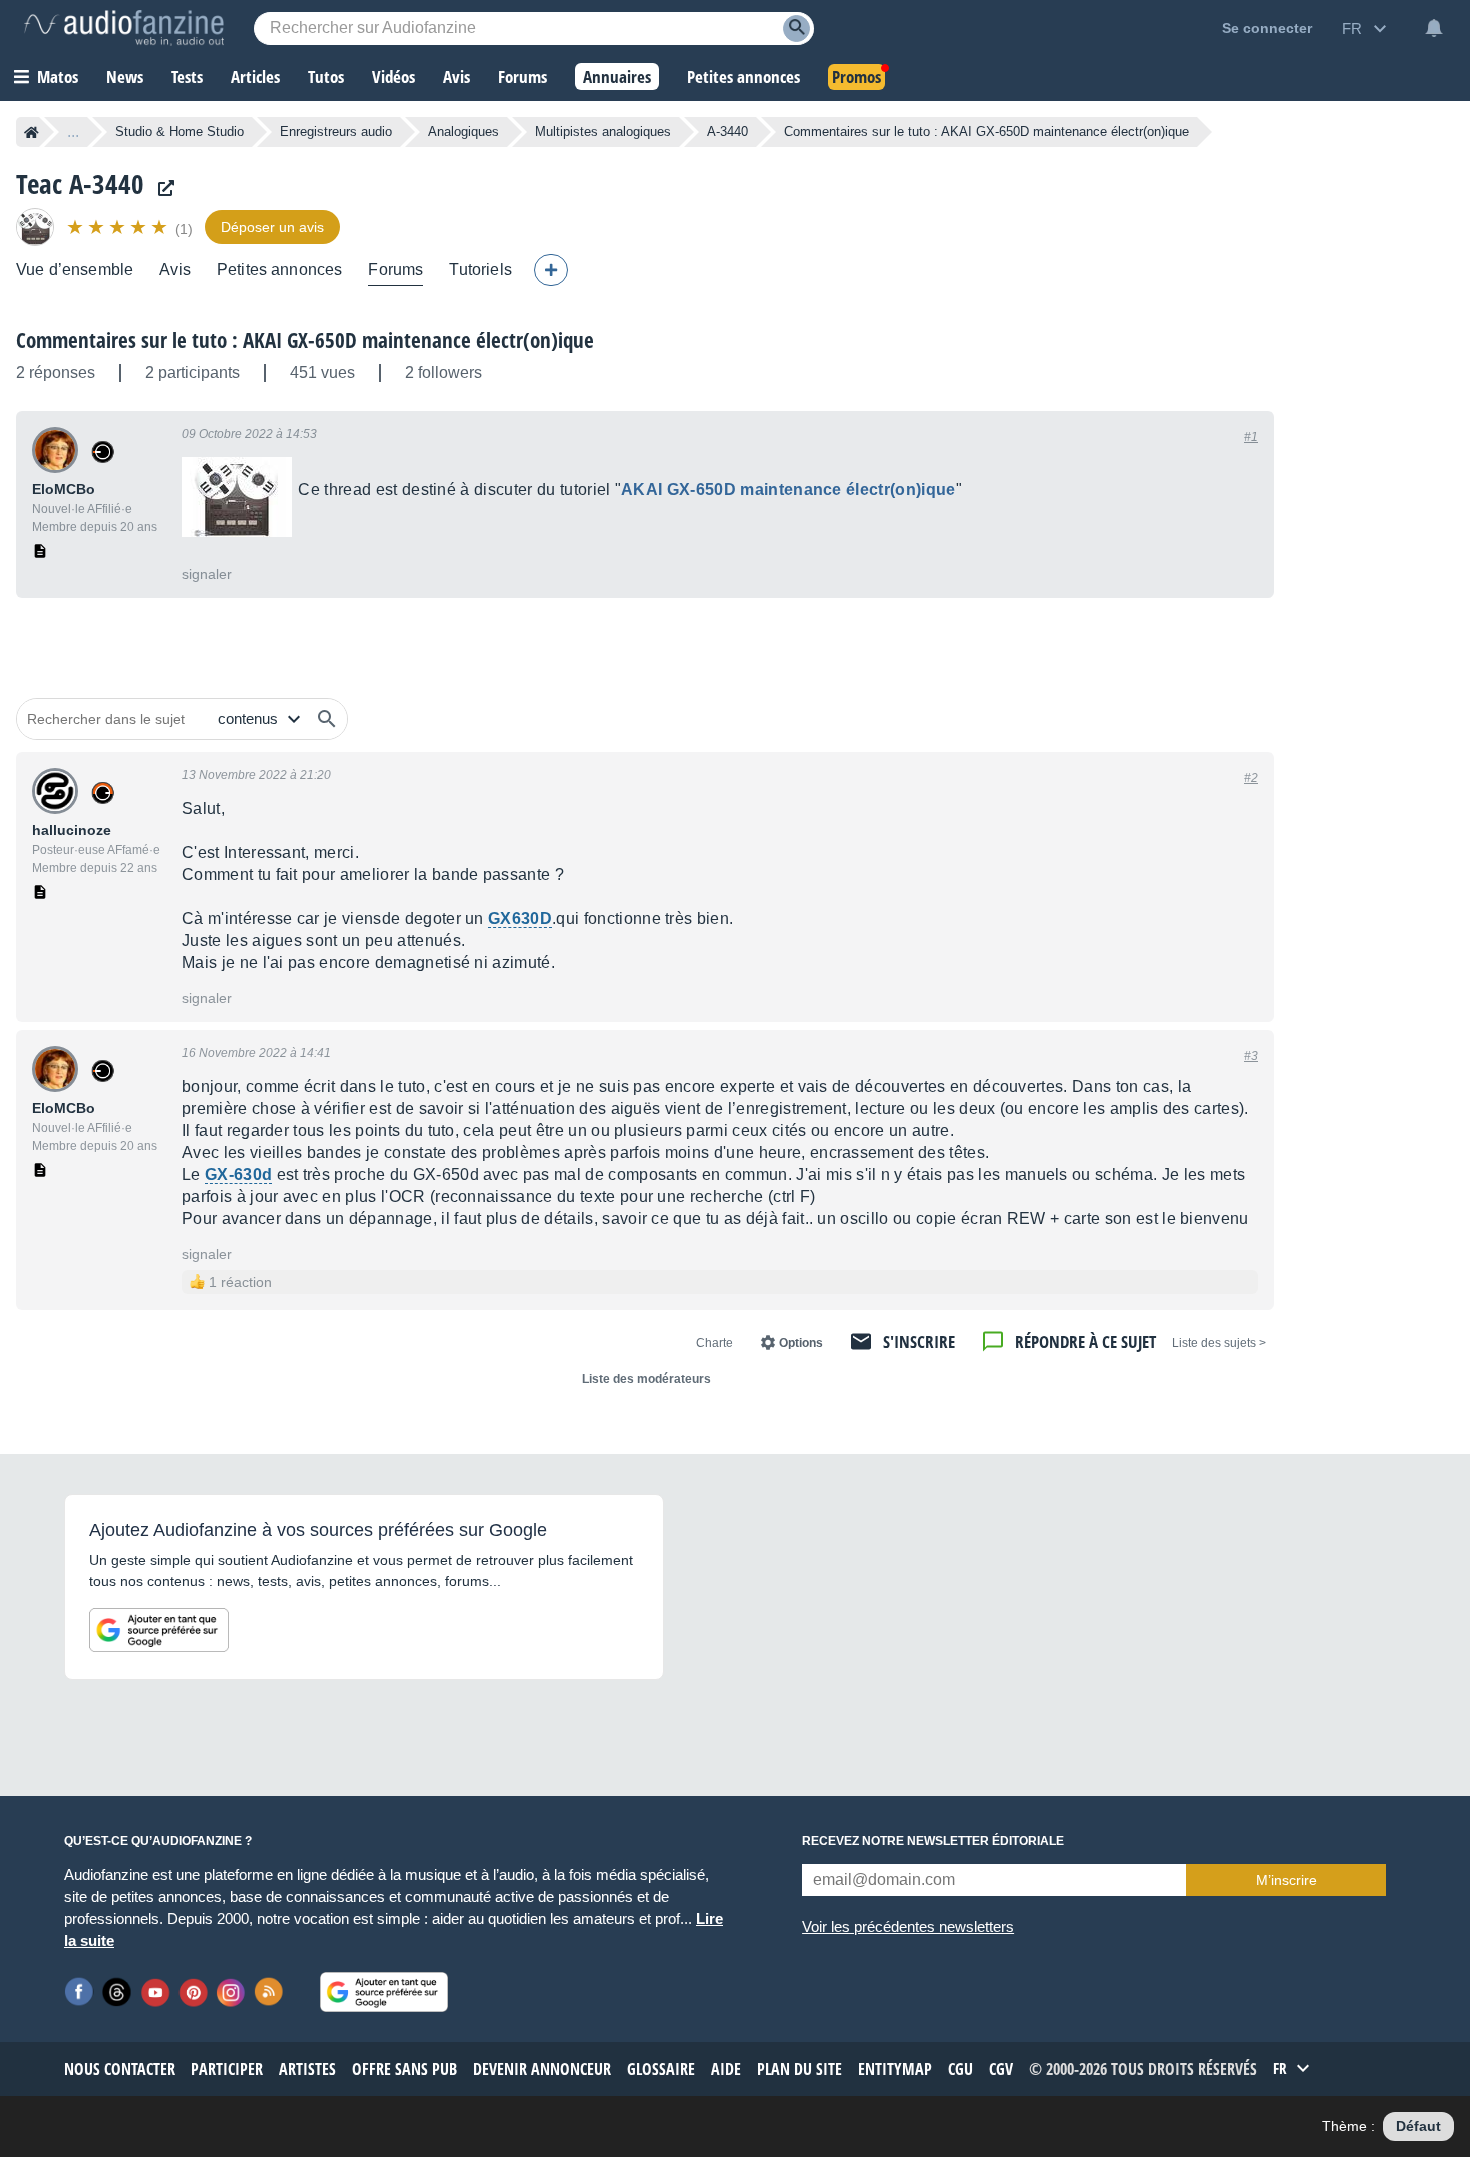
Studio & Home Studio (179, 131)
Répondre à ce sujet (1085, 1341)
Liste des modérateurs (646, 1379)
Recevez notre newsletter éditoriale (933, 1841)
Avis (175, 269)
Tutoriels (480, 269)
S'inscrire (919, 1341)
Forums (395, 269)
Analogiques (463, 131)
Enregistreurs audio (336, 131)
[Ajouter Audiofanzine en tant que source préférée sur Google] (159, 1630)
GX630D (520, 918)
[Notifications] (1434, 28)
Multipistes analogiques (603, 131)
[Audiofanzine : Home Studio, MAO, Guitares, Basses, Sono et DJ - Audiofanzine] (124, 28)
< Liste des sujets (1219, 1343)
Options (801, 1343)
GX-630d (238, 1174)
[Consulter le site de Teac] (161, 188)
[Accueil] (31, 132)
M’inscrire (1286, 1880)
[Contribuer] (551, 270)
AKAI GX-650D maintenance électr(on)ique (788, 489)
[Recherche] (796, 28)
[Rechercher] (327, 719)
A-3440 (727, 131)
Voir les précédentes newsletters (908, 1926)
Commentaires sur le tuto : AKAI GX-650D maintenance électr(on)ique (305, 340)
